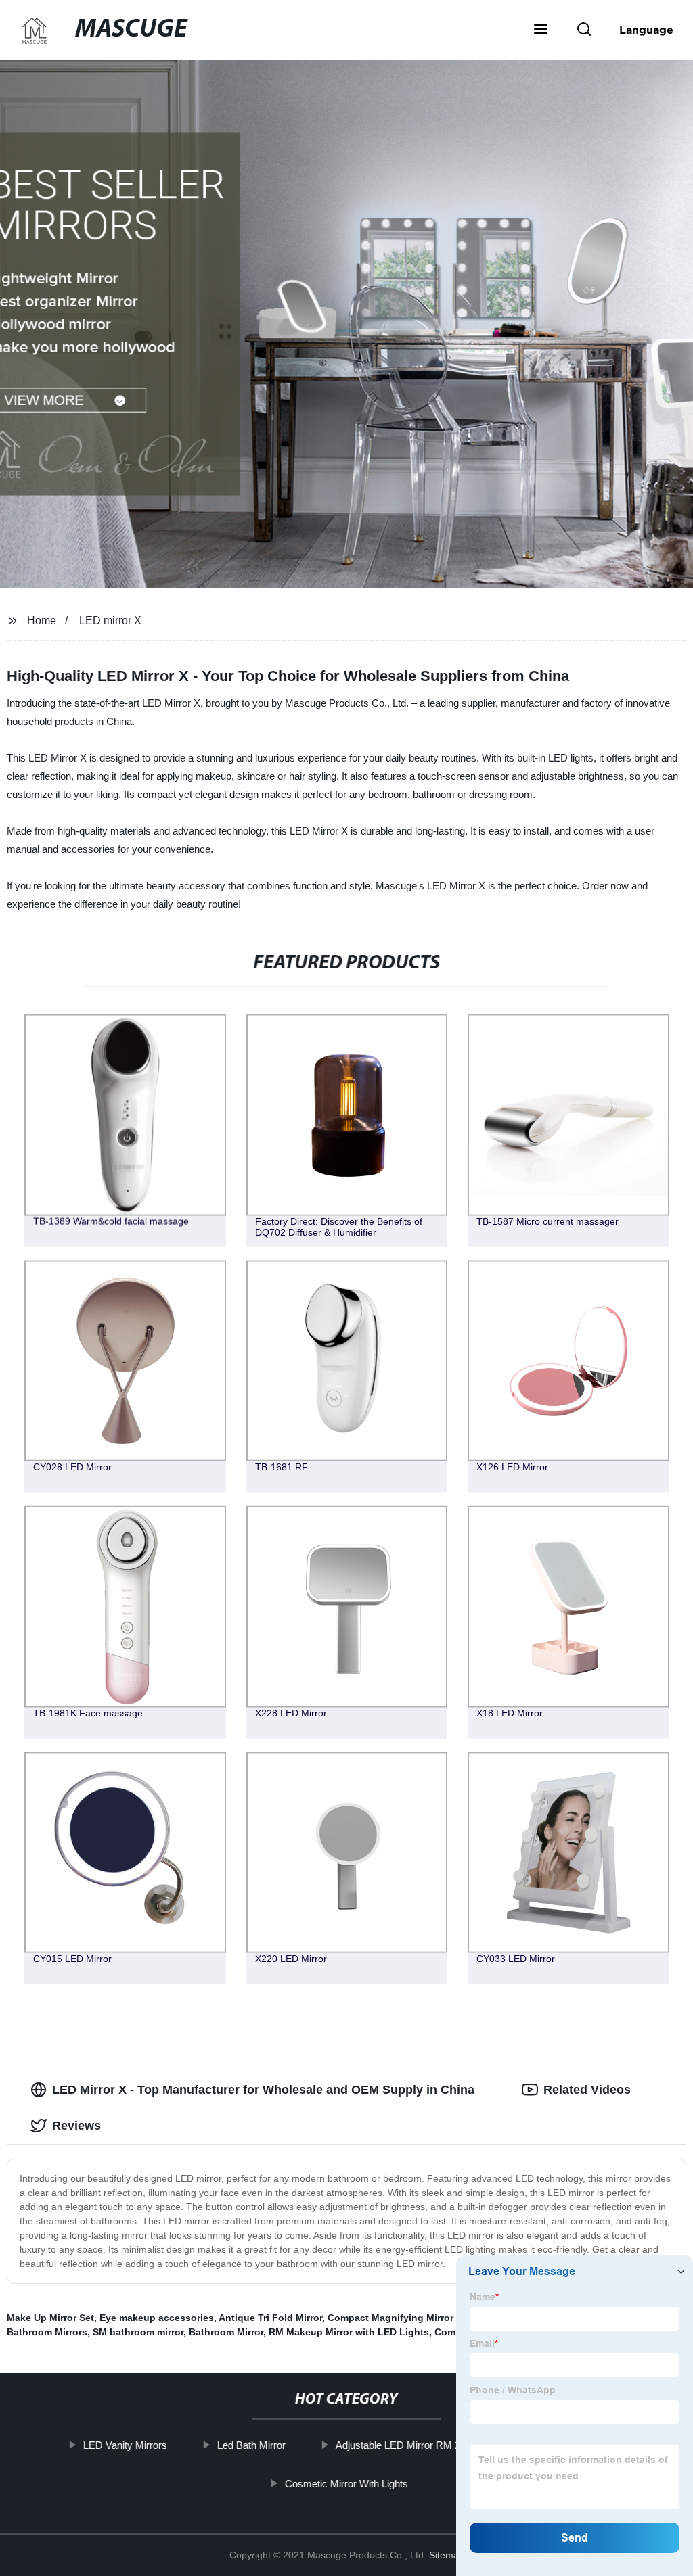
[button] (541, 30)
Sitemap (447, 2555)
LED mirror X (110, 620)
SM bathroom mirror (138, 2332)
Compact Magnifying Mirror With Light (416, 2318)
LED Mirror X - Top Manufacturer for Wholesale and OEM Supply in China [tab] (263, 2090)
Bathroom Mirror (226, 2332)
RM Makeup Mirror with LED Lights (349, 2332)
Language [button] (646, 30)
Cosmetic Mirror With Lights (346, 2483)
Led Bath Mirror (251, 2445)
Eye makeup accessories (157, 2318)
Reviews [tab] (76, 2126)
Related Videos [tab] (587, 2090)
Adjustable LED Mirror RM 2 (398, 2445)
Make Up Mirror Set (50, 2318)
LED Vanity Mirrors (125, 2445)
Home (42, 620)
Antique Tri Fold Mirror (270, 2318)
